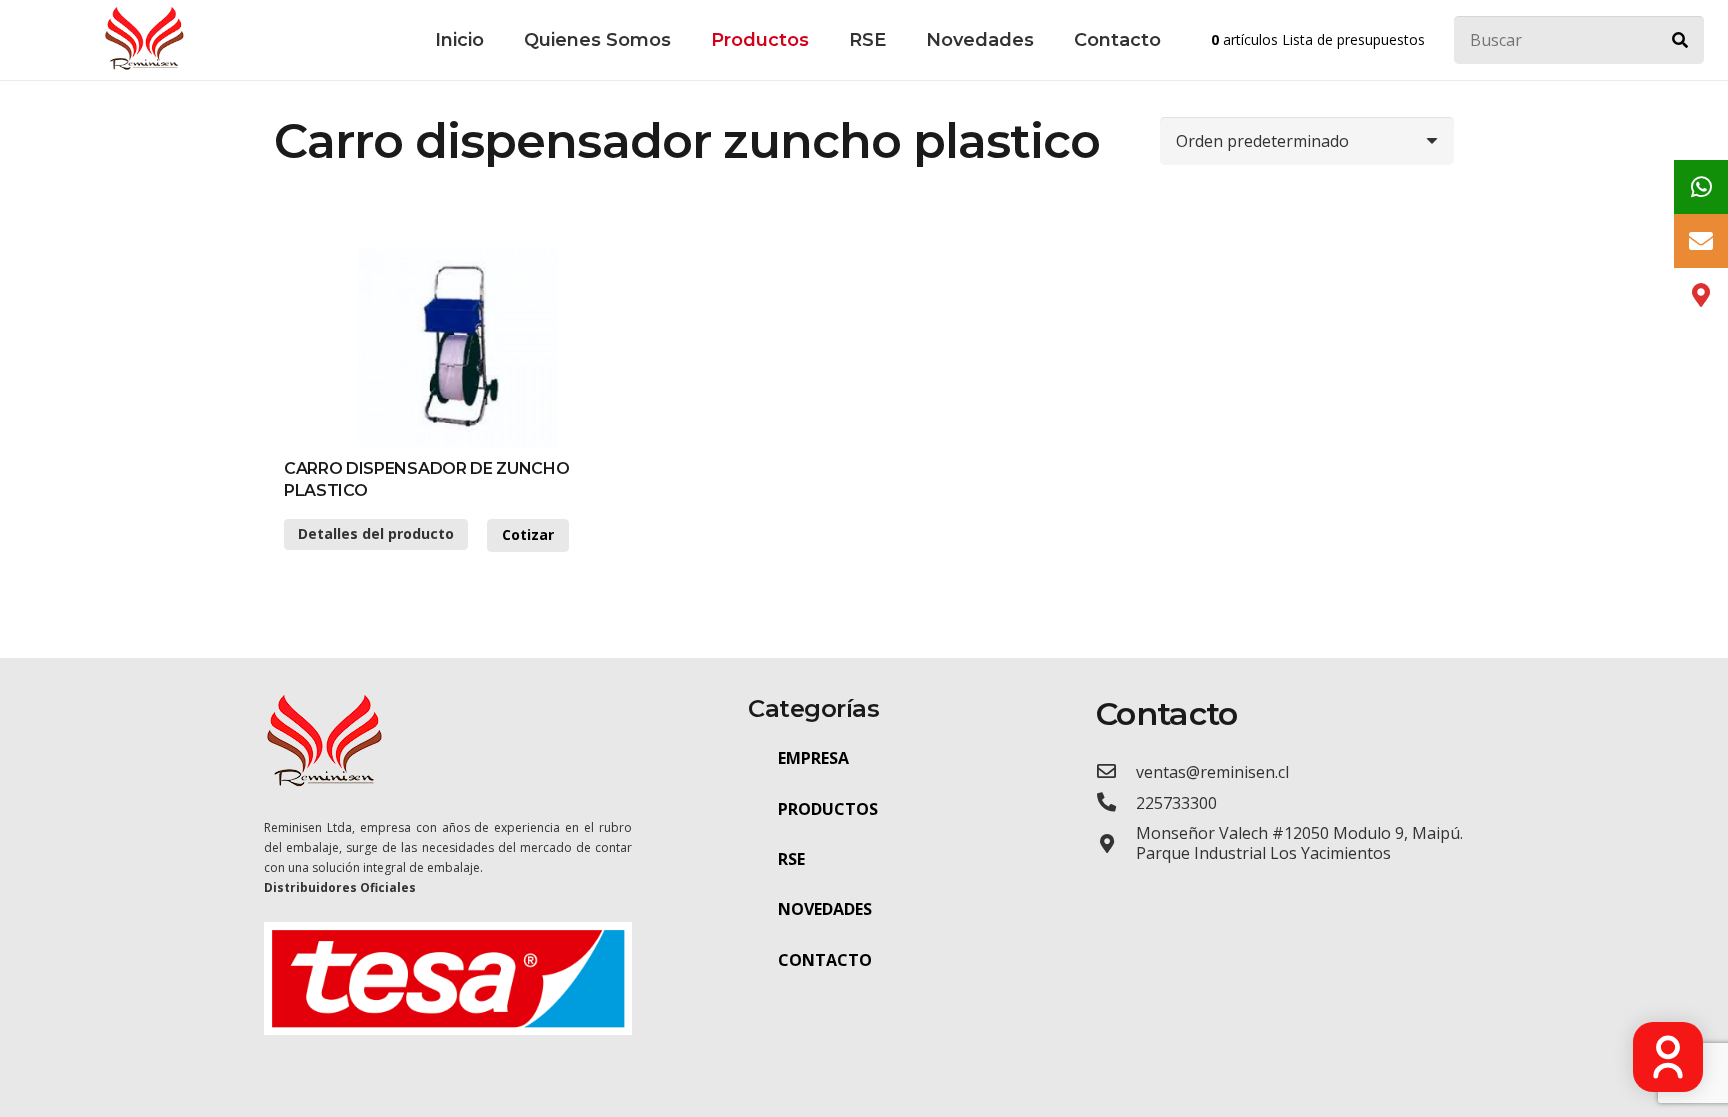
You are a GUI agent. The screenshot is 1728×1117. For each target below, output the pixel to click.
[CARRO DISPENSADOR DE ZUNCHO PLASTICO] (458, 347)
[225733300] (1116, 802)
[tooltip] (1701, 187)
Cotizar (528, 534)
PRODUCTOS (828, 809)
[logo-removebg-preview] (144, 40)
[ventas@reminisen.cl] (1116, 771)
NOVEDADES (825, 909)
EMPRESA (813, 758)
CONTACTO (825, 960)
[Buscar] (1680, 40)
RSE (791, 859)
